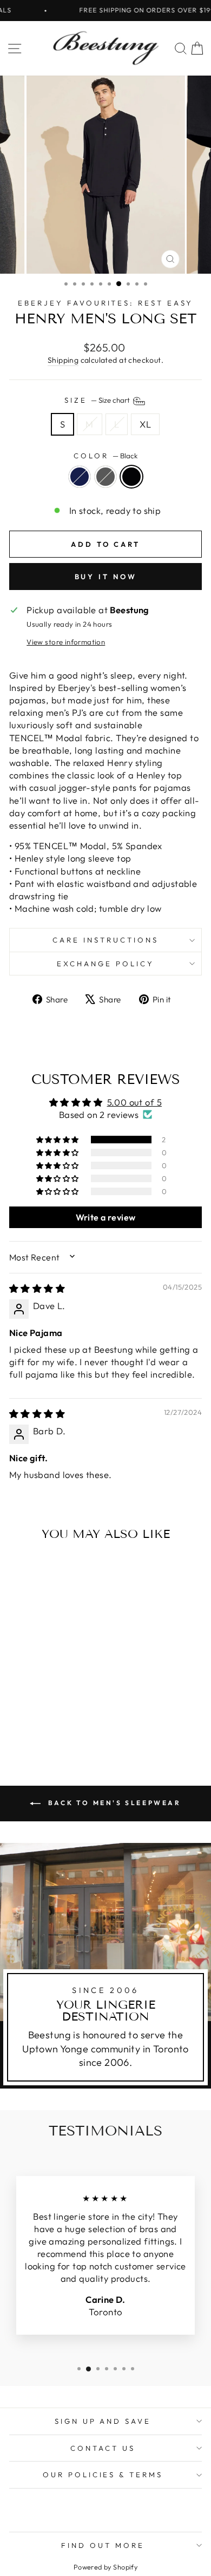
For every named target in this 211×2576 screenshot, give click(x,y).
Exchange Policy (105, 964)
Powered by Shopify (105, 2567)
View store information (66, 642)
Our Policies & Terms (103, 2475)
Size (98, 400)
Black (131, 477)
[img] (37, 1288)
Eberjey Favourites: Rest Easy (105, 303)
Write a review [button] (106, 1217)
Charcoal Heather (105, 477)
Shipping (63, 360)
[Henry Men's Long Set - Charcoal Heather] (46, 1722)
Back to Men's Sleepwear (113, 1803)
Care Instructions (105, 940)
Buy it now (106, 577)
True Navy (80, 477)
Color (105, 456)
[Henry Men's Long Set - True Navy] (33, 1722)
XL (145, 424)
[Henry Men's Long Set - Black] (58, 1722)
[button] (58, 1140)
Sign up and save (103, 2421)
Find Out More (103, 2545)
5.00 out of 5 (134, 1102)
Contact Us (103, 2448)
